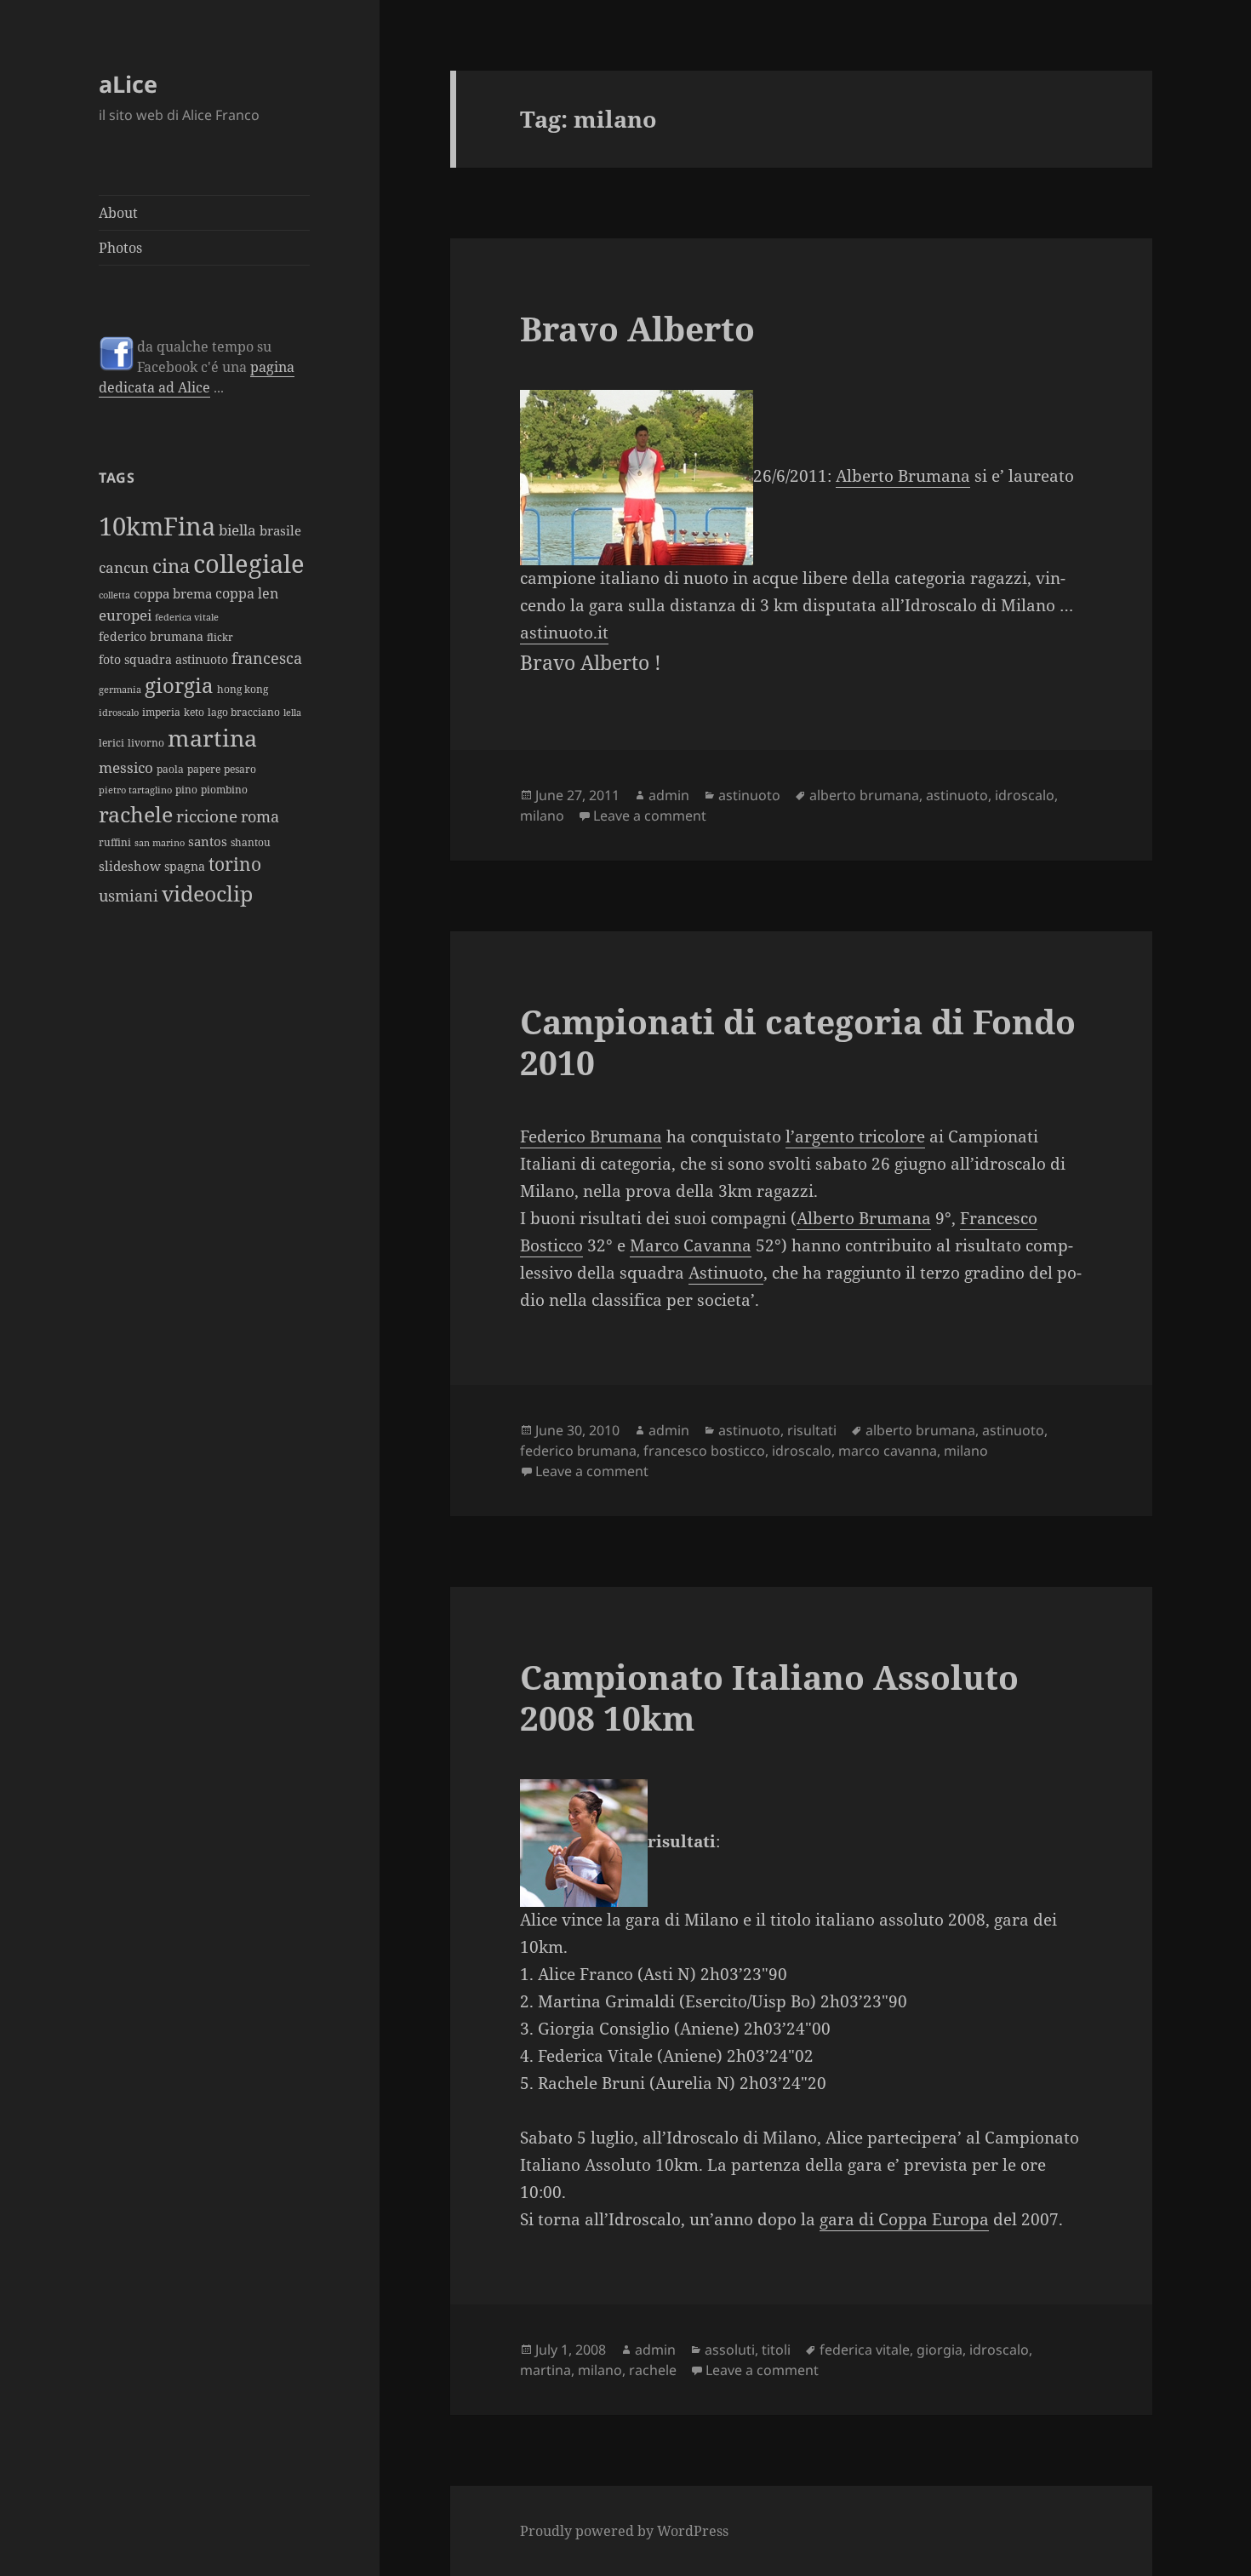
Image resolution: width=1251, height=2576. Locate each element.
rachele (136, 814)
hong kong (243, 689)
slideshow (130, 866)
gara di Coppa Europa (904, 2219)
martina (212, 738)
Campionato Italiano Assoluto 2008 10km (769, 1697)
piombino (224, 790)
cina (171, 566)
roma (260, 816)
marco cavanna (888, 1451)
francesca (267, 658)
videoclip (207, 893)
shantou (251, 842)
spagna (185, 866)
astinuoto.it (564, 633)
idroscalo (119, 713)
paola (170, 769)
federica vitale (187, 617)
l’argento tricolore (855, 1136)
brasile (280, 530)
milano (542, 816)
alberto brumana (864, 795)
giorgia (179, 685)
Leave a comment (650, 816)
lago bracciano (244, 712)
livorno (146, 743)
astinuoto (749, 795)
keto (194, 712)
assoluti (730, 2350)
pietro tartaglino (135, 790)
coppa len (247, 593)
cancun (124, 567)
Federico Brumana (591, 1136)
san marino (160, 843)
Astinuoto (726, 1273)
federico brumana (151, 636)
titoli (776, 2350)
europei (125, 615)
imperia (161, 712)
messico (126, 767)
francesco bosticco (704, 1451)
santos (208, 841)
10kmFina (157, 526)
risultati (812, 1430)
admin (669, 795)
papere (204, 769)
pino (186, 790)
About (118, 213)
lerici (111, 743)
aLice (128, 84)
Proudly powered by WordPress (624, 2531)
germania (120, 690)
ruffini (115, 842)
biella (237, 530)
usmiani (129, 895)
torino (235, 864)
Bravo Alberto (637, 328)
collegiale (249, 564)
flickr (220, 637)
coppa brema (173, 593)
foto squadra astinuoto (163, 659)
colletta (114, 595)
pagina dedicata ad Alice (197, 377)
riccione (207, 816)
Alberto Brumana (903, 476)
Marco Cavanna (691, 1245)
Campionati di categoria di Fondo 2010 (798, 1042)
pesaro (240, 769)
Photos (120, 248)
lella (292, 713)
